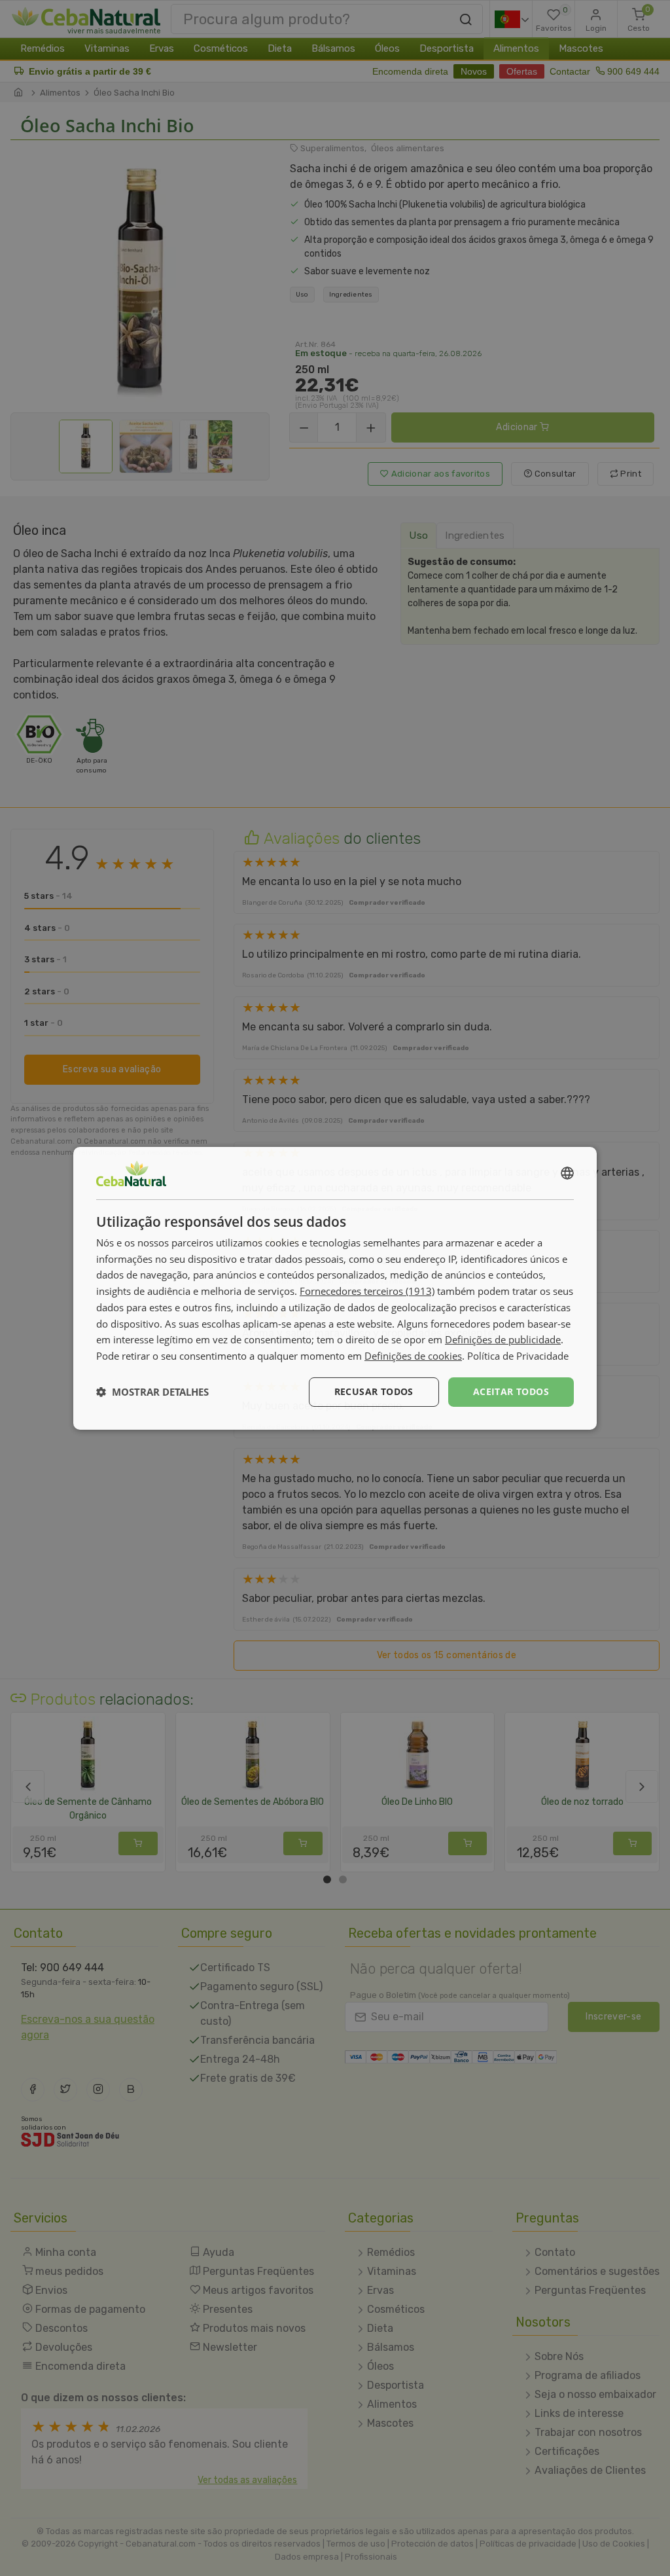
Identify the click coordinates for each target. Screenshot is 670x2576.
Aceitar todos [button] (511, 1391)
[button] (152, 1392)
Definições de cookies (413, 1356)
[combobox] (567, 1172)
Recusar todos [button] (374, 1391)
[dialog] (335, 1288)
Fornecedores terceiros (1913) (367, 1291)
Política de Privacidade (518, 1356)
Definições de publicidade (503, 1339)
